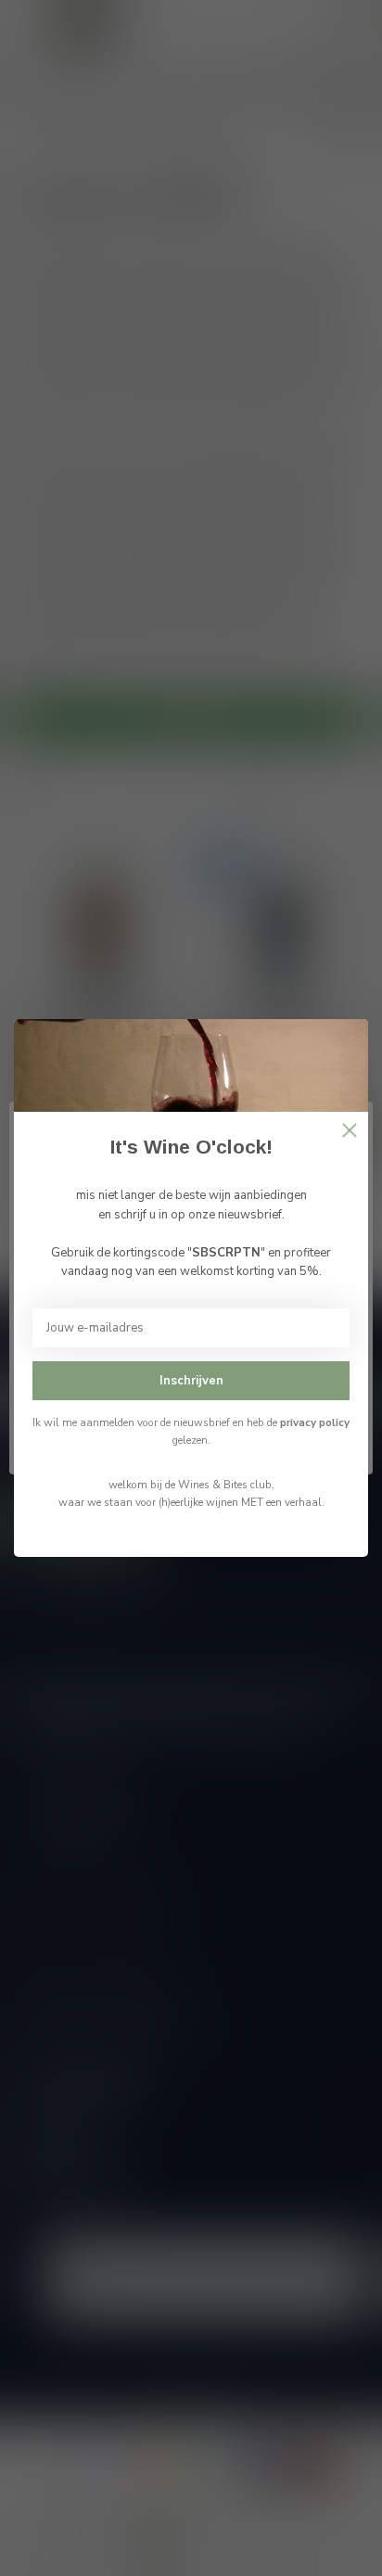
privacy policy (315, 1422)
